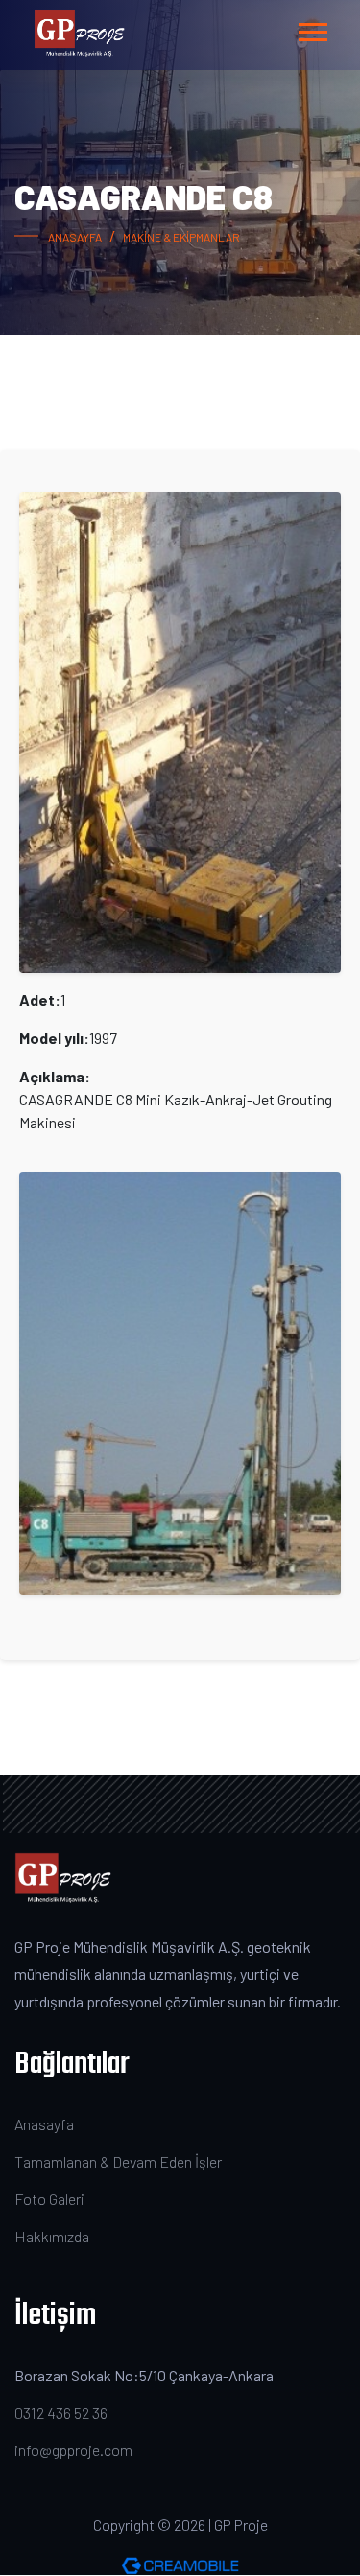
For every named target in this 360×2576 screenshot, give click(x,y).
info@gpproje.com (73, 2450)
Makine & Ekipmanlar (181, 237)
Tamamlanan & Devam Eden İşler (118, 2161)
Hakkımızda (52, 2236)
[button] (312, 28)
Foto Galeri (49, 2199)
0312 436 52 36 (61, 2413)
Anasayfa (75, 237)
